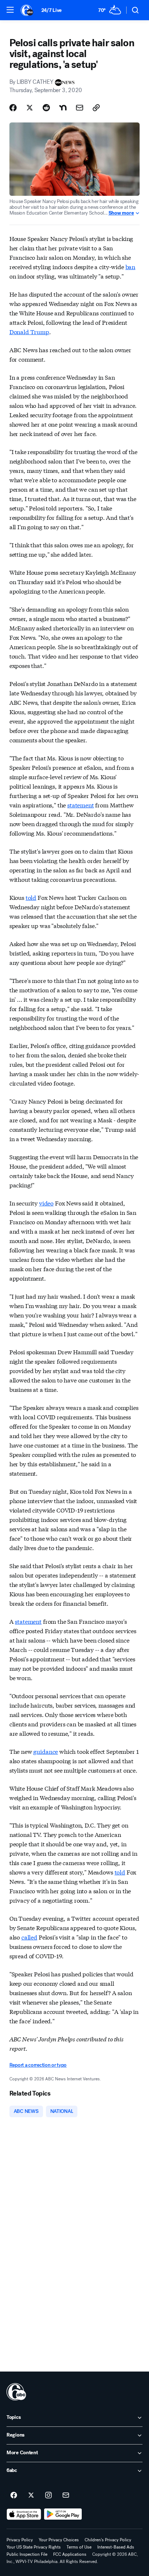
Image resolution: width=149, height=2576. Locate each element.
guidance (46, 1751)
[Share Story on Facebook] (13, 108)
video (46, 1203)
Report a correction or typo (38, 2065)
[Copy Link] (96, 108)
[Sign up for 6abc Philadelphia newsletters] (66, 2495)
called (29, 1937)
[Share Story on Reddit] (46, 108)
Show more (121, 213)
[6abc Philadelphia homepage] (27, 10)
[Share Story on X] (30, 108)
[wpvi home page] (16, 2392)
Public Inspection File (27, 2554)
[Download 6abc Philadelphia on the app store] (24, 2514)
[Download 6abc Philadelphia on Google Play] (63, 2514)
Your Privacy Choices (59, 2540)
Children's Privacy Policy (108, 2540)
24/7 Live (52, 10)
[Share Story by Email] (80, 108)
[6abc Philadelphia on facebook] (14, 2495)
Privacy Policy (20, 2540)
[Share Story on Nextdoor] (63, 108)
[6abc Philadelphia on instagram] (48, 2495)
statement (81, 805)
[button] (10, 10)
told (31, 897)
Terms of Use (79, 2547)
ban (131, 266)
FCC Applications (70, 2554)
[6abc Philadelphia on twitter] (31, 2495)
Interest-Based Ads (116, 2547)
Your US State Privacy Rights (34, 2547)
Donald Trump (29, 331)
